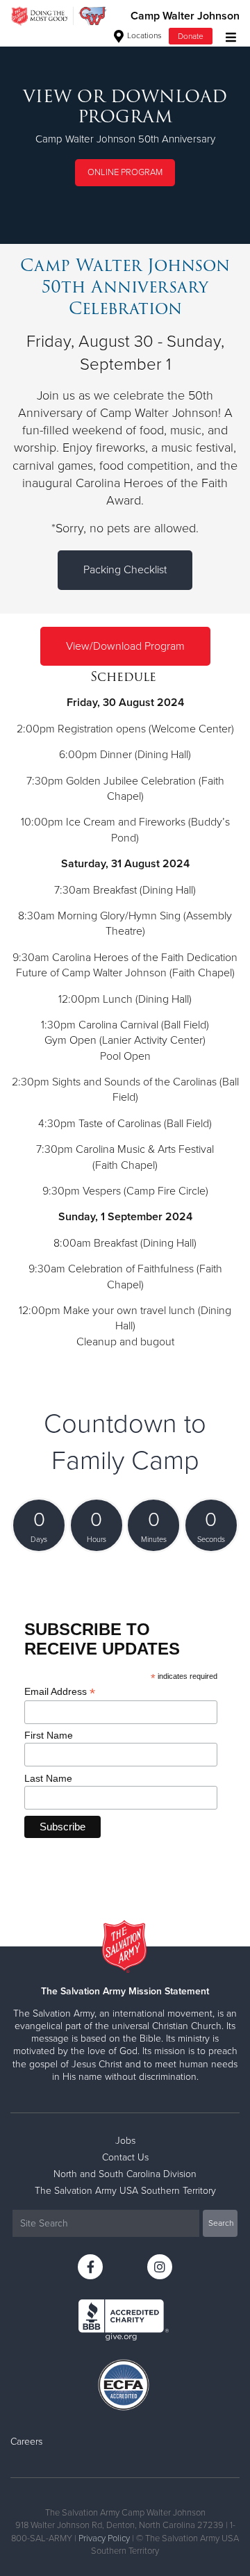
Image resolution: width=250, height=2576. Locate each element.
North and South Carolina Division (125, 2174)
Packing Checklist (125, 570)
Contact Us (125, 2157)
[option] (125, 138)
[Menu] (227, 36)
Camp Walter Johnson (185, 16)
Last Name (48, 1778)
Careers (26, 2442)
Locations (143, 35)
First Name (49, 1735)
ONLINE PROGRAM (125, 172)
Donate (191, 36)
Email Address (60, 1692)
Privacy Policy (104, 2538)
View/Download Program (125, 646)
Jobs (125, 2141)
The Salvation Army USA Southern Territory (125, 2191)
